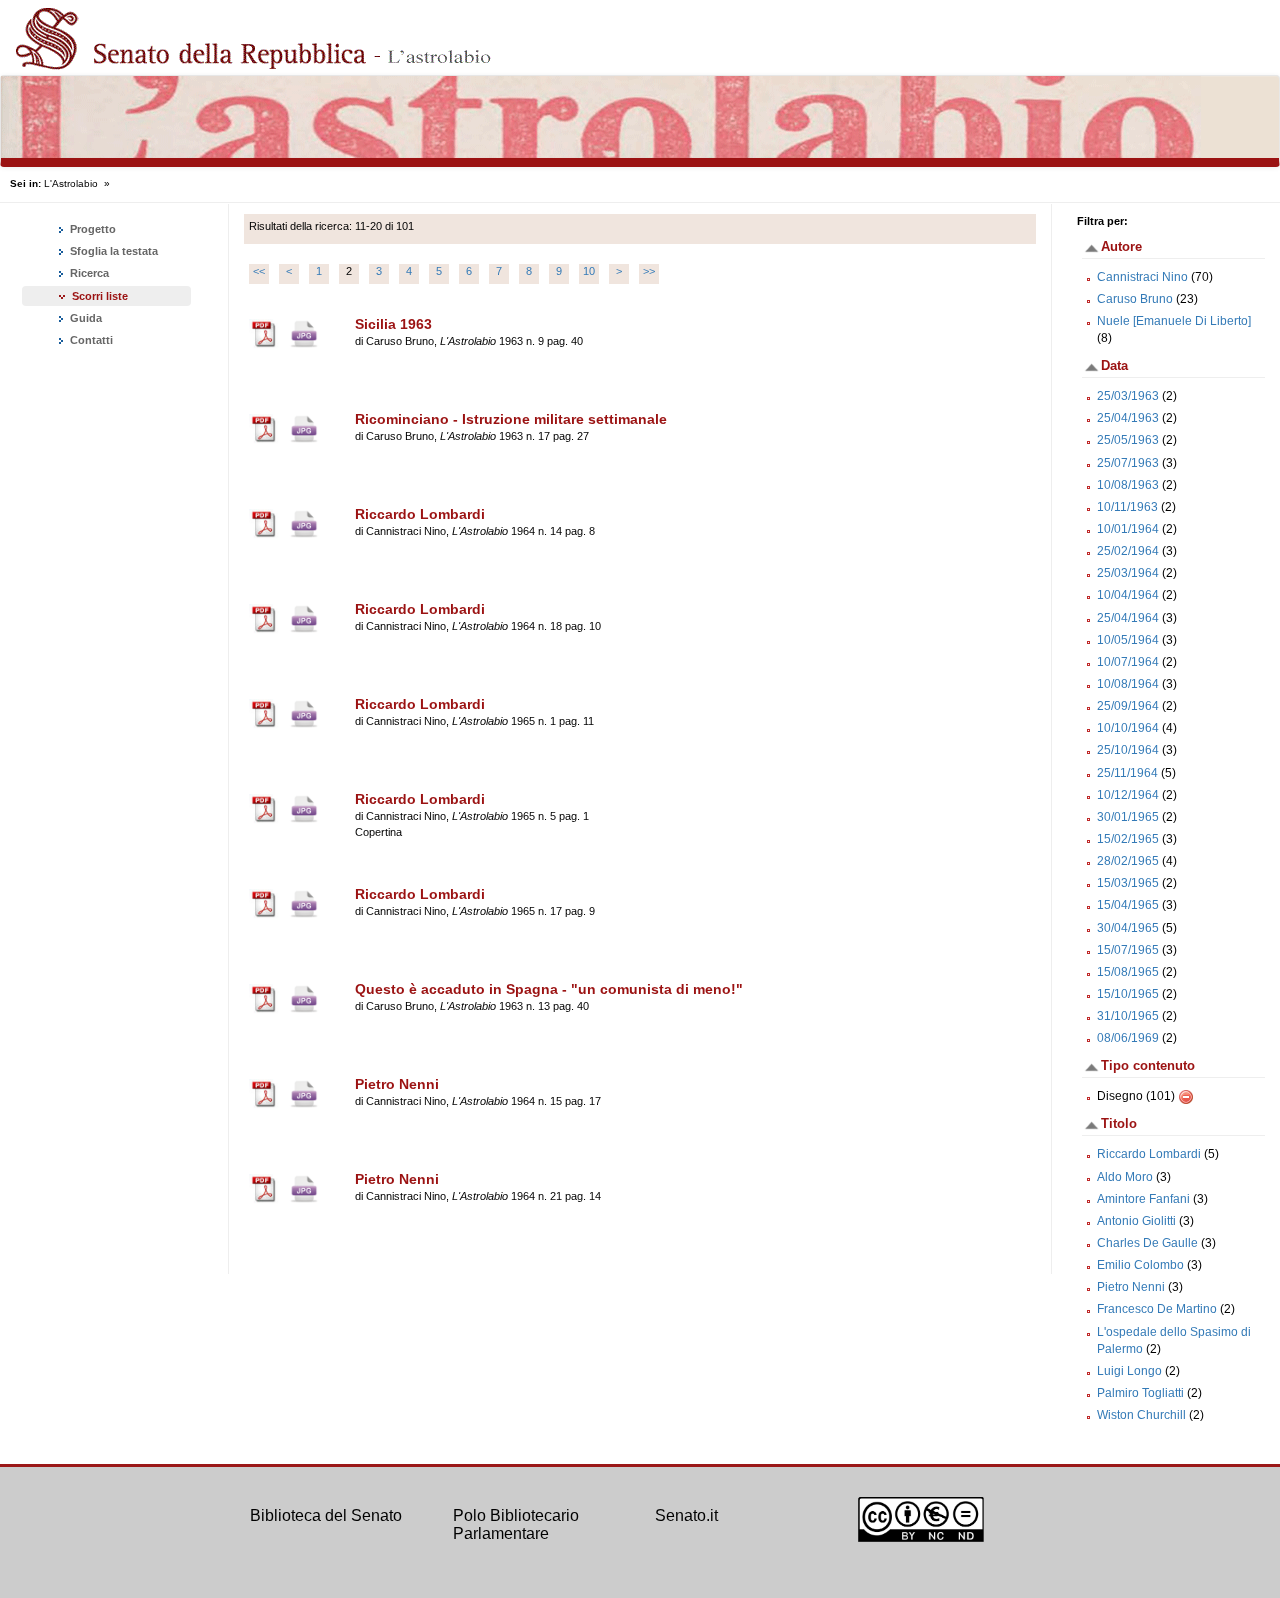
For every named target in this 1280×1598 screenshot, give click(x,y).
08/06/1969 (1128, 1038)
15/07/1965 (1128, 950)
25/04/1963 (1128, 418)
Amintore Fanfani (1143, 1199)
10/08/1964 (1128, 684)
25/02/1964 (1128, 551)
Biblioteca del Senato (326, 1515)
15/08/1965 (1128, 972)
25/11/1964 (1127, 773)
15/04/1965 (1128, 905)
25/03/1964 (1128, 573)
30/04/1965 (1128, 928)
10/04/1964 (1128, 595)
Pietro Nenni (1131, 1287)
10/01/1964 (1128, 529)
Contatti (90, 340)
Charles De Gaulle (1147, 1243)
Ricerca (88, 273)
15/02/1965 (1128, 839)
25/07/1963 (1128, 463)
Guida (84, 318)
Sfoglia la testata (112, 251)
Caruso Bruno (1135, 299)
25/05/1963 (1128, 440)
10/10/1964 (1128, 728)
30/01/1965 (1128, 817)
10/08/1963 (1128, 485)
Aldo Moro (1125, 1177)
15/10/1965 (1128, 994)
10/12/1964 (1128, 795)
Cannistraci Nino (1142, 277)
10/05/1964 (1128, 640)
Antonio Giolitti (1136, 1221)
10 (589, 271)
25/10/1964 (1128, 750)
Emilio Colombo (1140, 1265)
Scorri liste (100, 296)
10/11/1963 (1127, 507)
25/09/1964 (1128, 706)
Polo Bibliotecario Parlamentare (516, 1524)
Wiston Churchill (1141, 1415)
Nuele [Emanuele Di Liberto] (1174, 321)
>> (649, 271)
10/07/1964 (1128, 662)
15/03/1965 (1128, 883)
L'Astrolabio (71, 183)
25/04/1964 (1128, 618)
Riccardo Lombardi (1149, 1154)
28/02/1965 (1128, 861)
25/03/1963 (1128, 396)
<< (259, 271)
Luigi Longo (1129, 1371)
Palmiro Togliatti (1140, 1393)
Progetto (91, 229)
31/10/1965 (1128, 1016)
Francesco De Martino (1157, 1309)
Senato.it (686, 1515)
